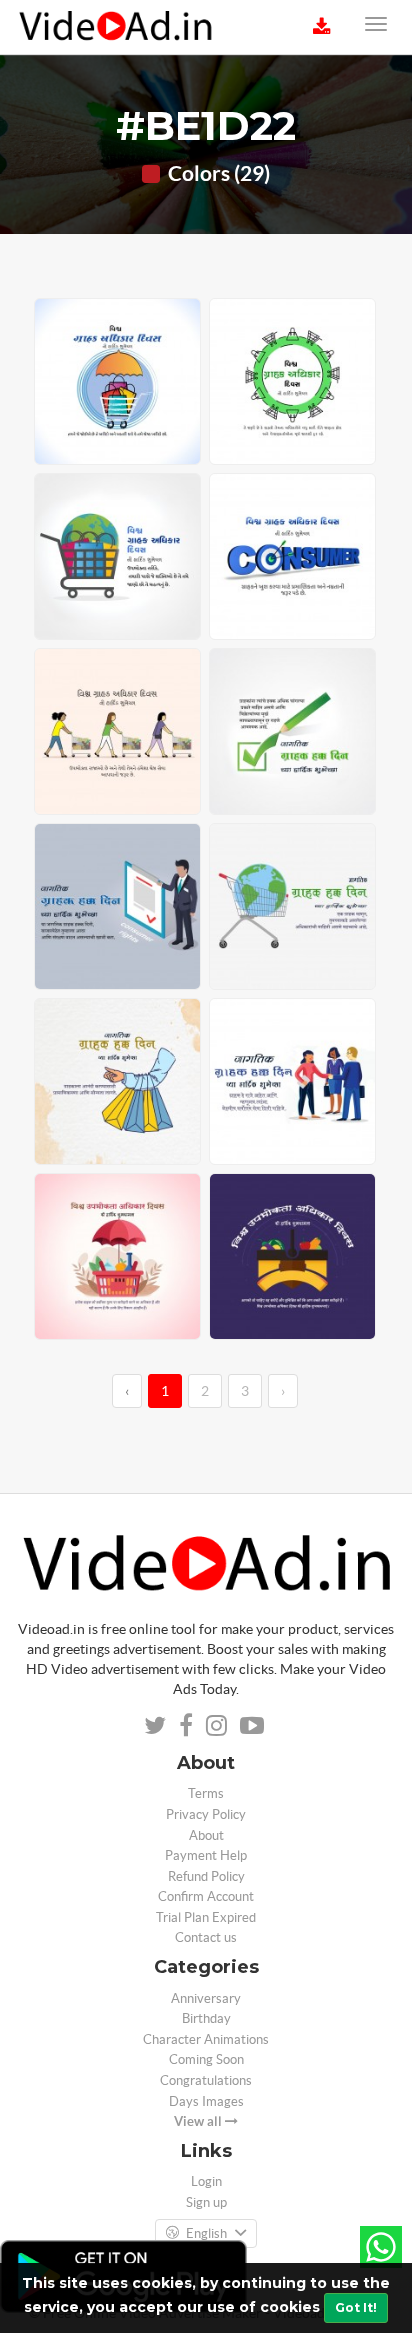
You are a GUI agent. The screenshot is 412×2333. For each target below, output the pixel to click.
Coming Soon (206, 2059)
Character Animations (206, 2039)
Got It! (356, 2307)
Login (206, 2181)
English (206, 2233)
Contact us (206, 1937)
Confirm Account (206, 1896)
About (206, 1835)
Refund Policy (206, 1876)
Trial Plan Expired (206, 1917)
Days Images (206, 2101)
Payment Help (206, 1855)
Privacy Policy (206, 1814)
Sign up (206, 2202)
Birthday (206, 2018)
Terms (206, 1793)
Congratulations (206, 2080)
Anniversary (206, 1998)
